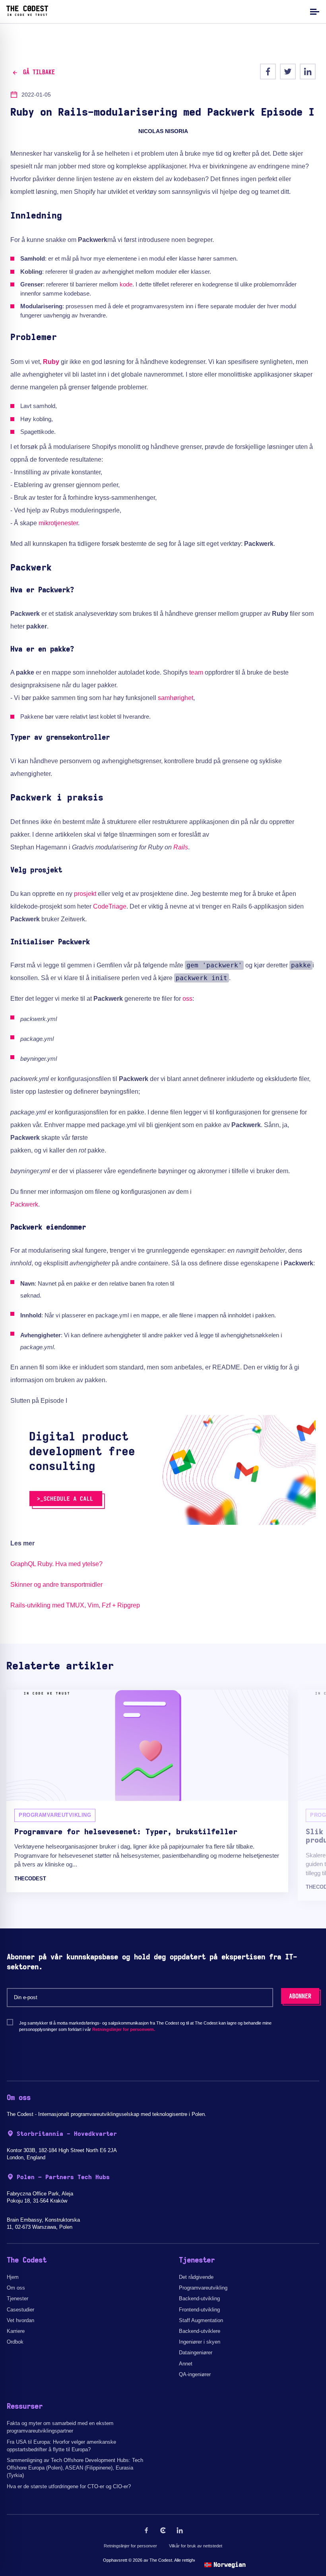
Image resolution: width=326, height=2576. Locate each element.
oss (187, 999)
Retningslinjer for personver (130, 2546)
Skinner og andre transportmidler (56, 1585)
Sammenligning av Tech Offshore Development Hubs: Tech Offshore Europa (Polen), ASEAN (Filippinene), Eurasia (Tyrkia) (75, 2468)
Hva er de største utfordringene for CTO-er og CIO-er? (69, 2486)
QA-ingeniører (195, 2374)
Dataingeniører (196, 2353)
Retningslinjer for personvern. (124, 2029)
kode (126, 284)
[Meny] (314, 11)
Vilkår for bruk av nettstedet (196, 2546)
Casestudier (20, 2310)
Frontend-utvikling (199, 2310)
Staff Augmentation (201, 2320)
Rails (181, 847)
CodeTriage (110, 906)
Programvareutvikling (203, 2288)
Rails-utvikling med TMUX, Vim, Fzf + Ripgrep (75, 1605)
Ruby (51, 362)
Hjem (13, 2277)
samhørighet (176, 698)
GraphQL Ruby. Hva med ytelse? (56, 1564)
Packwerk (24, 1204)
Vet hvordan (20, 2320)
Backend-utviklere (200, 2331)
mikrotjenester (58, 523)
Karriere (16, 2331)
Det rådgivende (196, 2277)
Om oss (16, 2288)
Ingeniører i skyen (200, 2342)
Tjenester (17, 2298)
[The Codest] (27, 14)
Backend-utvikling (199, 2298)
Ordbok (15, 2342)
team (196, 672)
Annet (186, 2364)
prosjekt (85, 894)
